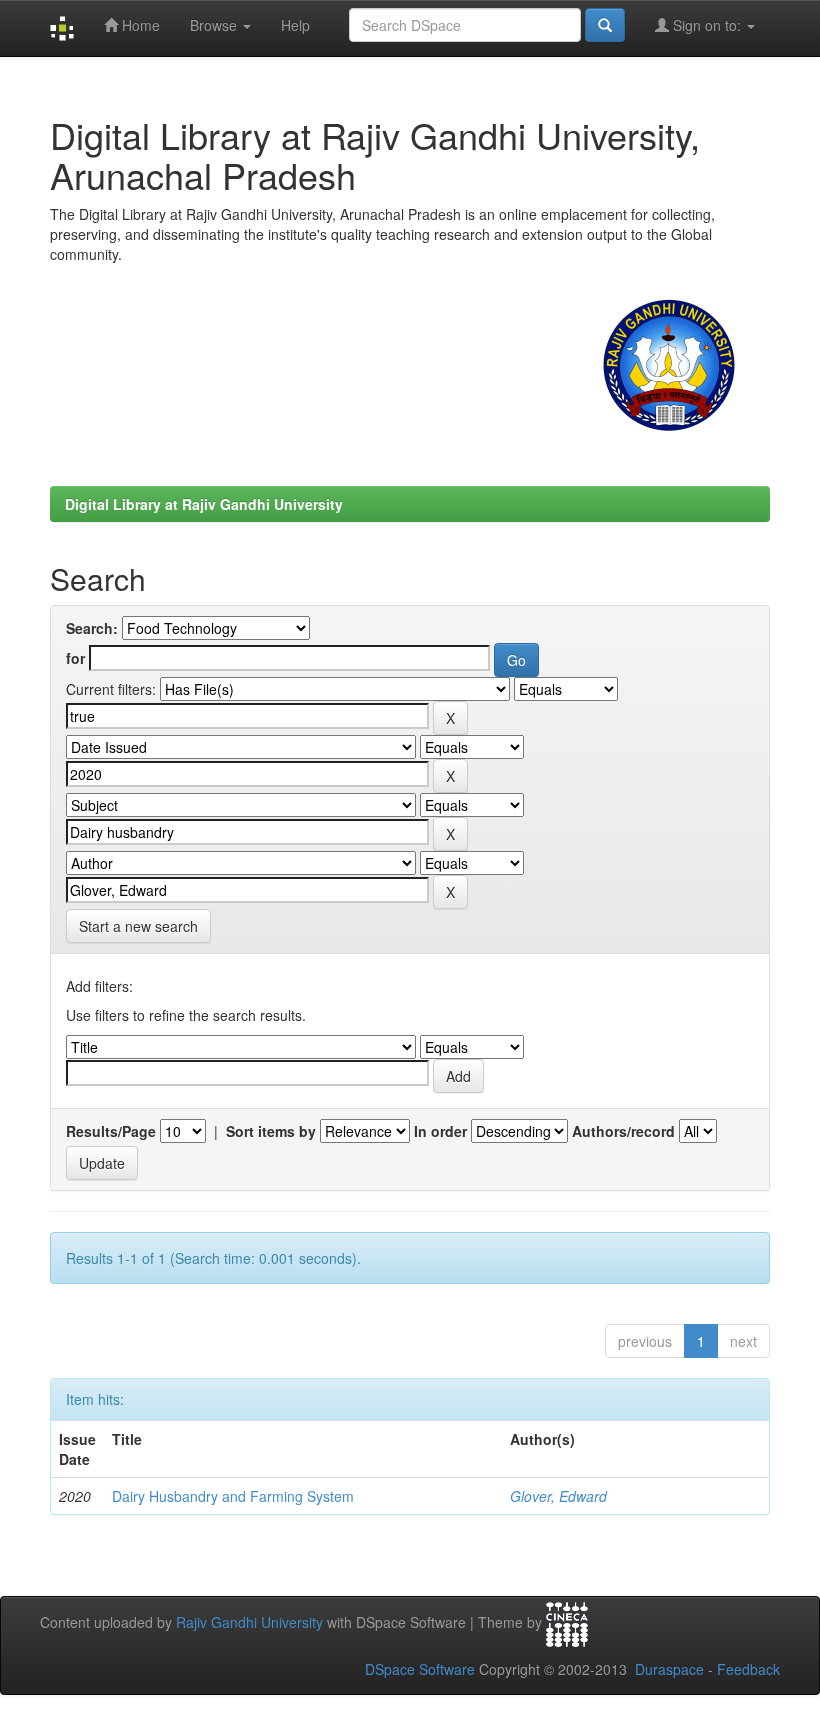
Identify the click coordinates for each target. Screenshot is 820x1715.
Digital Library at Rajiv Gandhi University (204, 504)
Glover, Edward (558, 1496)
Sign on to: (707, 25)
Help (295, 25)
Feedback (748, 1669)
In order (440, 1131)
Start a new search (138, 926)
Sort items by (271, 1131)
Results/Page (111, 1131)
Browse (215, 25)
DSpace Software (420, 1669)
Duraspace (669, 1669)
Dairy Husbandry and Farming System (233, 1496)
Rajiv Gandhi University (249, 1622)
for (75, 658)
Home (139, 25)
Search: (92, 628)
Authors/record (623, 1131)
